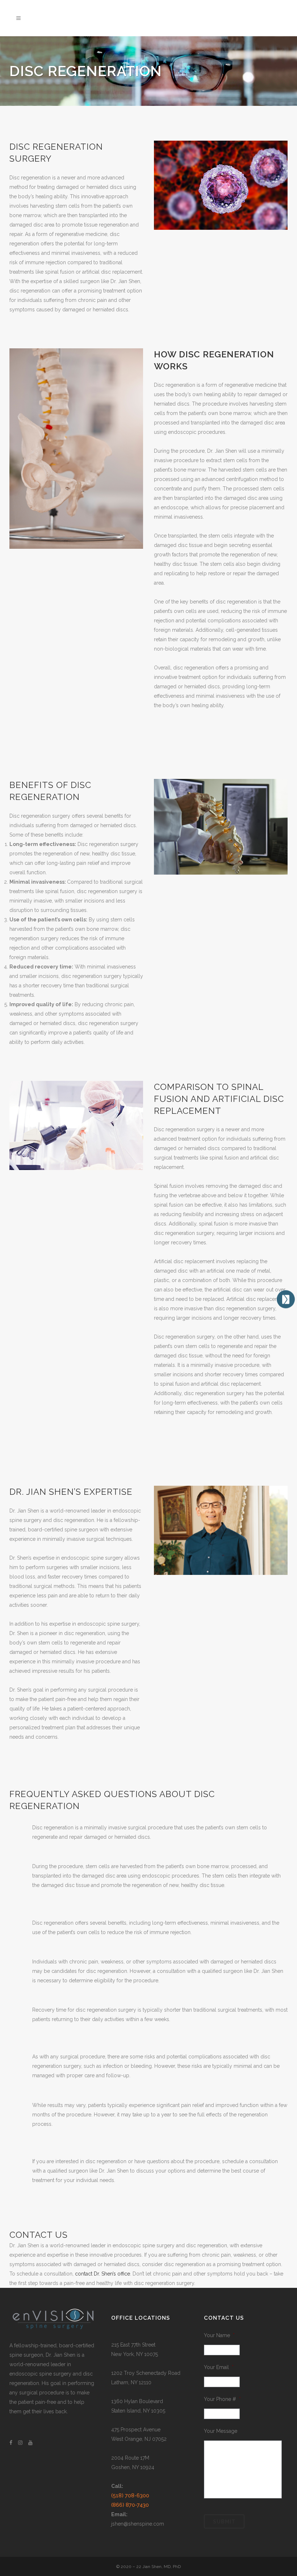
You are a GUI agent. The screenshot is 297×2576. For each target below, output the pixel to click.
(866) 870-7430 (130, 2505)
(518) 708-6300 (130, 2496)
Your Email (219, 2367)
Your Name (219, 2335)
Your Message (221, 2431)
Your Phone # (222, 2399)
